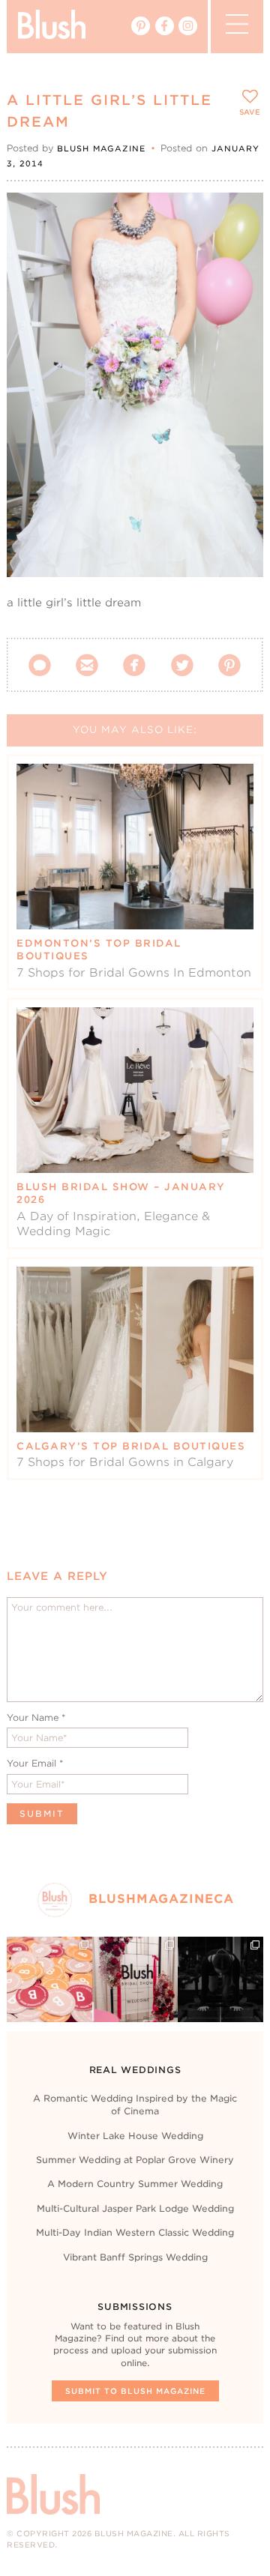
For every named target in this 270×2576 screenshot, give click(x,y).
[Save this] (239, 217)
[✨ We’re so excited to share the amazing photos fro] (135, 1979)
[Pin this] (239, 250)
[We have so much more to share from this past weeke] (49, 1979)
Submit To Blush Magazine (135, 2391)
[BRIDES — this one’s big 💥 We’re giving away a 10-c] (220, 1979)
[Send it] (239, 285)
